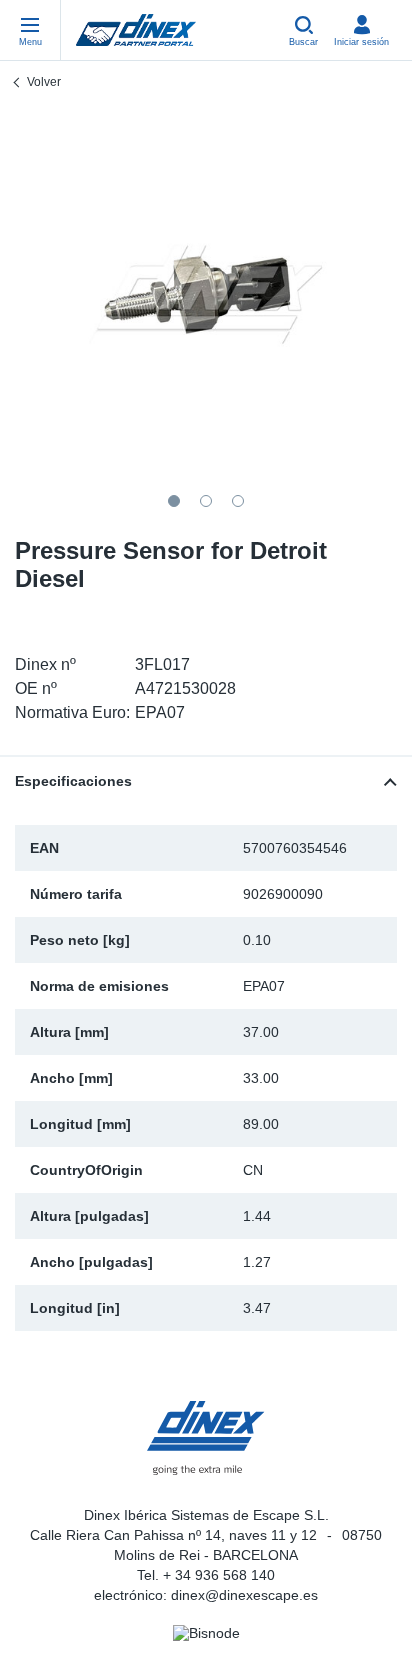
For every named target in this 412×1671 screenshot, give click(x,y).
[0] (206, 295)
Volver (44, 82)
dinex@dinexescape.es (244, 1595)
